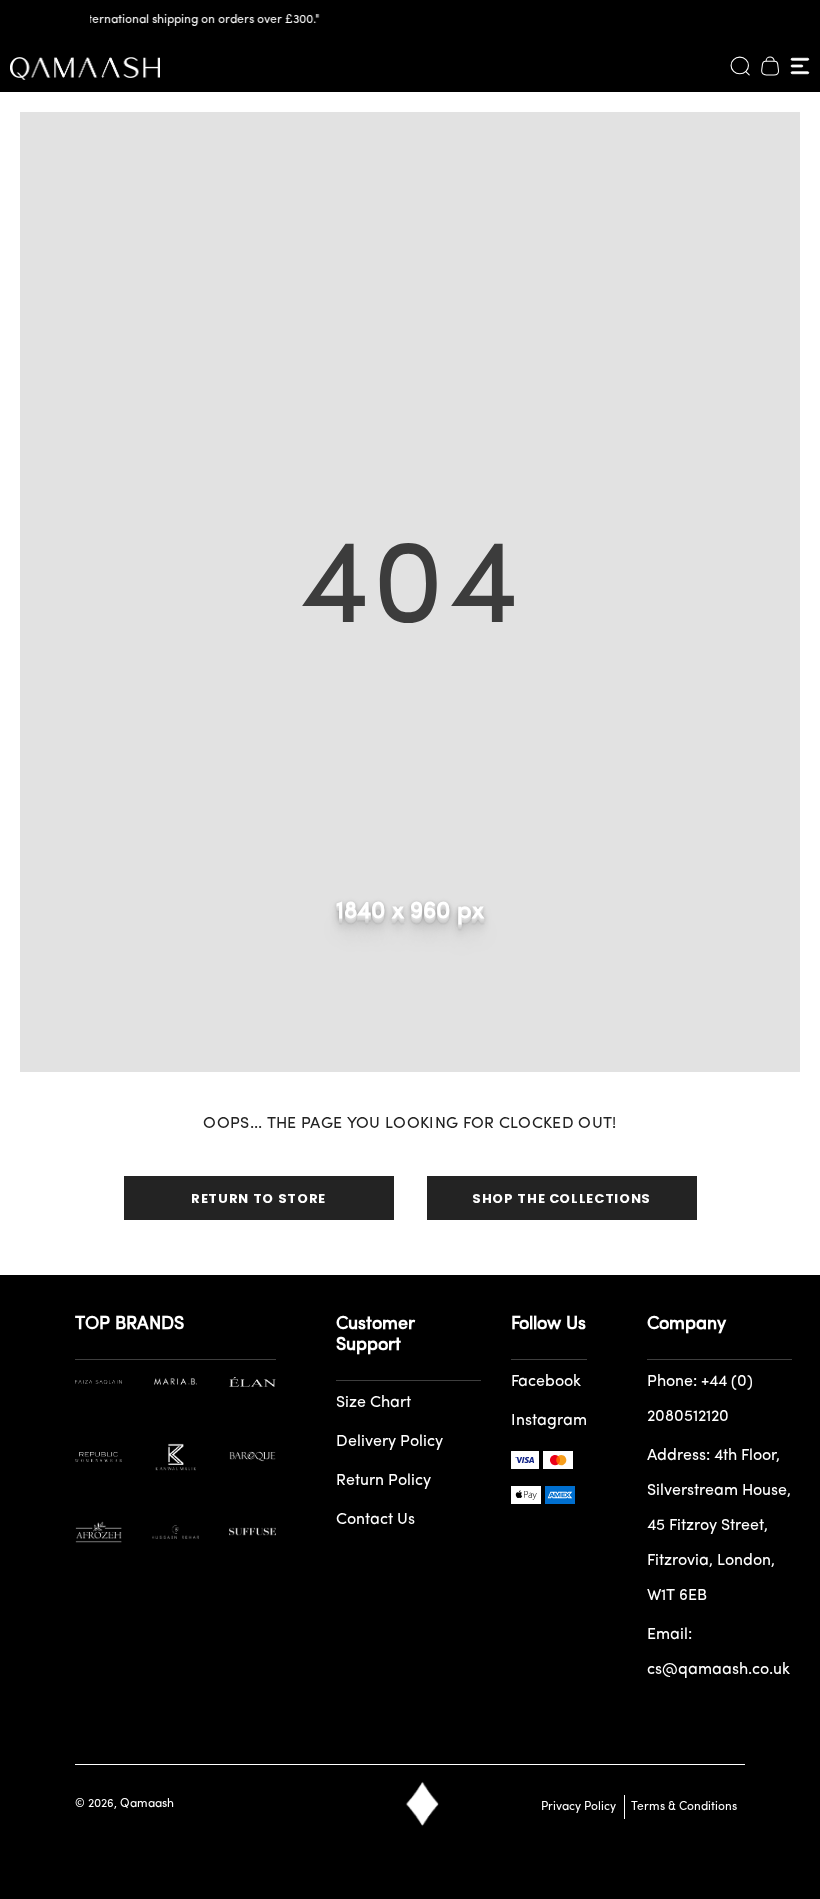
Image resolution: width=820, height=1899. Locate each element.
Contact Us (375, 1520)
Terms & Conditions (681, 1807)
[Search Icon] (740, 66)
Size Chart (373, 1403)
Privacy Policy (578, 1807)
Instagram (549, 1421)
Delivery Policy (389, 1442)
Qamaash (147, 1804)
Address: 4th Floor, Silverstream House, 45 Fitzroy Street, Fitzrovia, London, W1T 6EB (719, 1526)
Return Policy (383, 1481)
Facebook (546, 1382)
